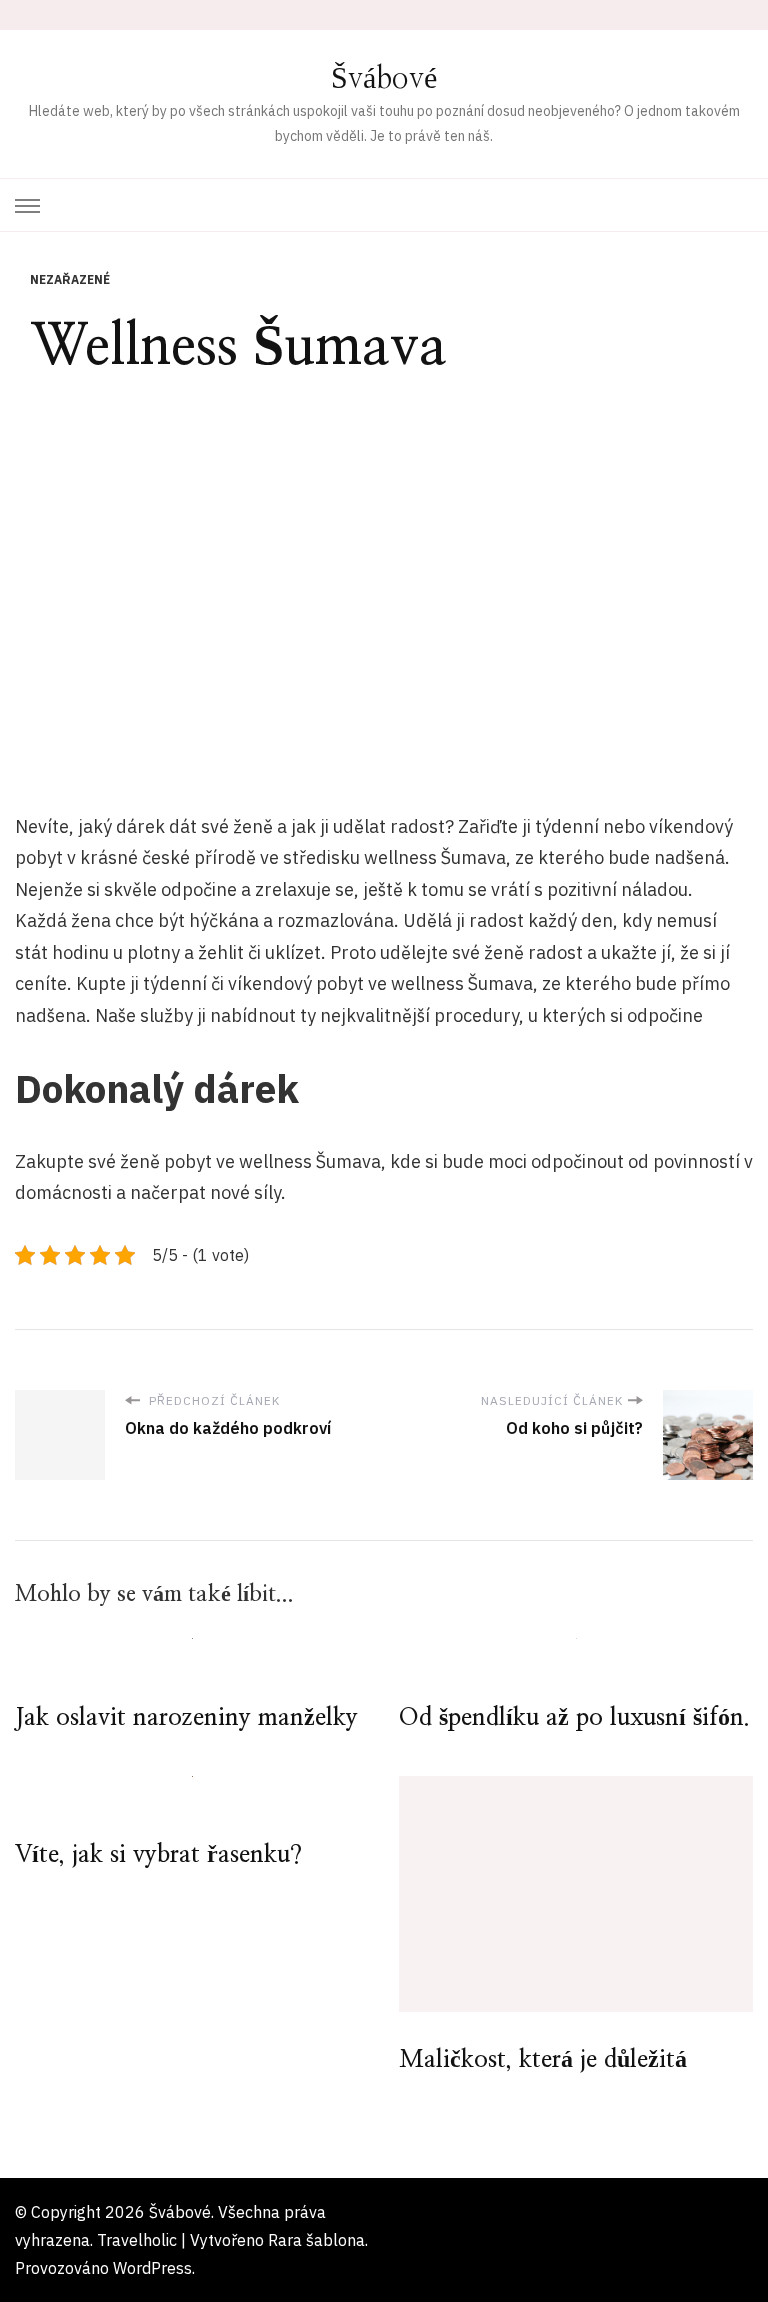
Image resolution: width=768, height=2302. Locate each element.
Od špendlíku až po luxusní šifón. (574, 1718)
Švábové (384, 79)
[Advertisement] (384, 578)
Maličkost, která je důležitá (543, 2060)
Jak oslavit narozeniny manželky (186, 1718)
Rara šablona (316, 2240)
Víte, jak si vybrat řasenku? (158, 1855)
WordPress (152, 2268)
